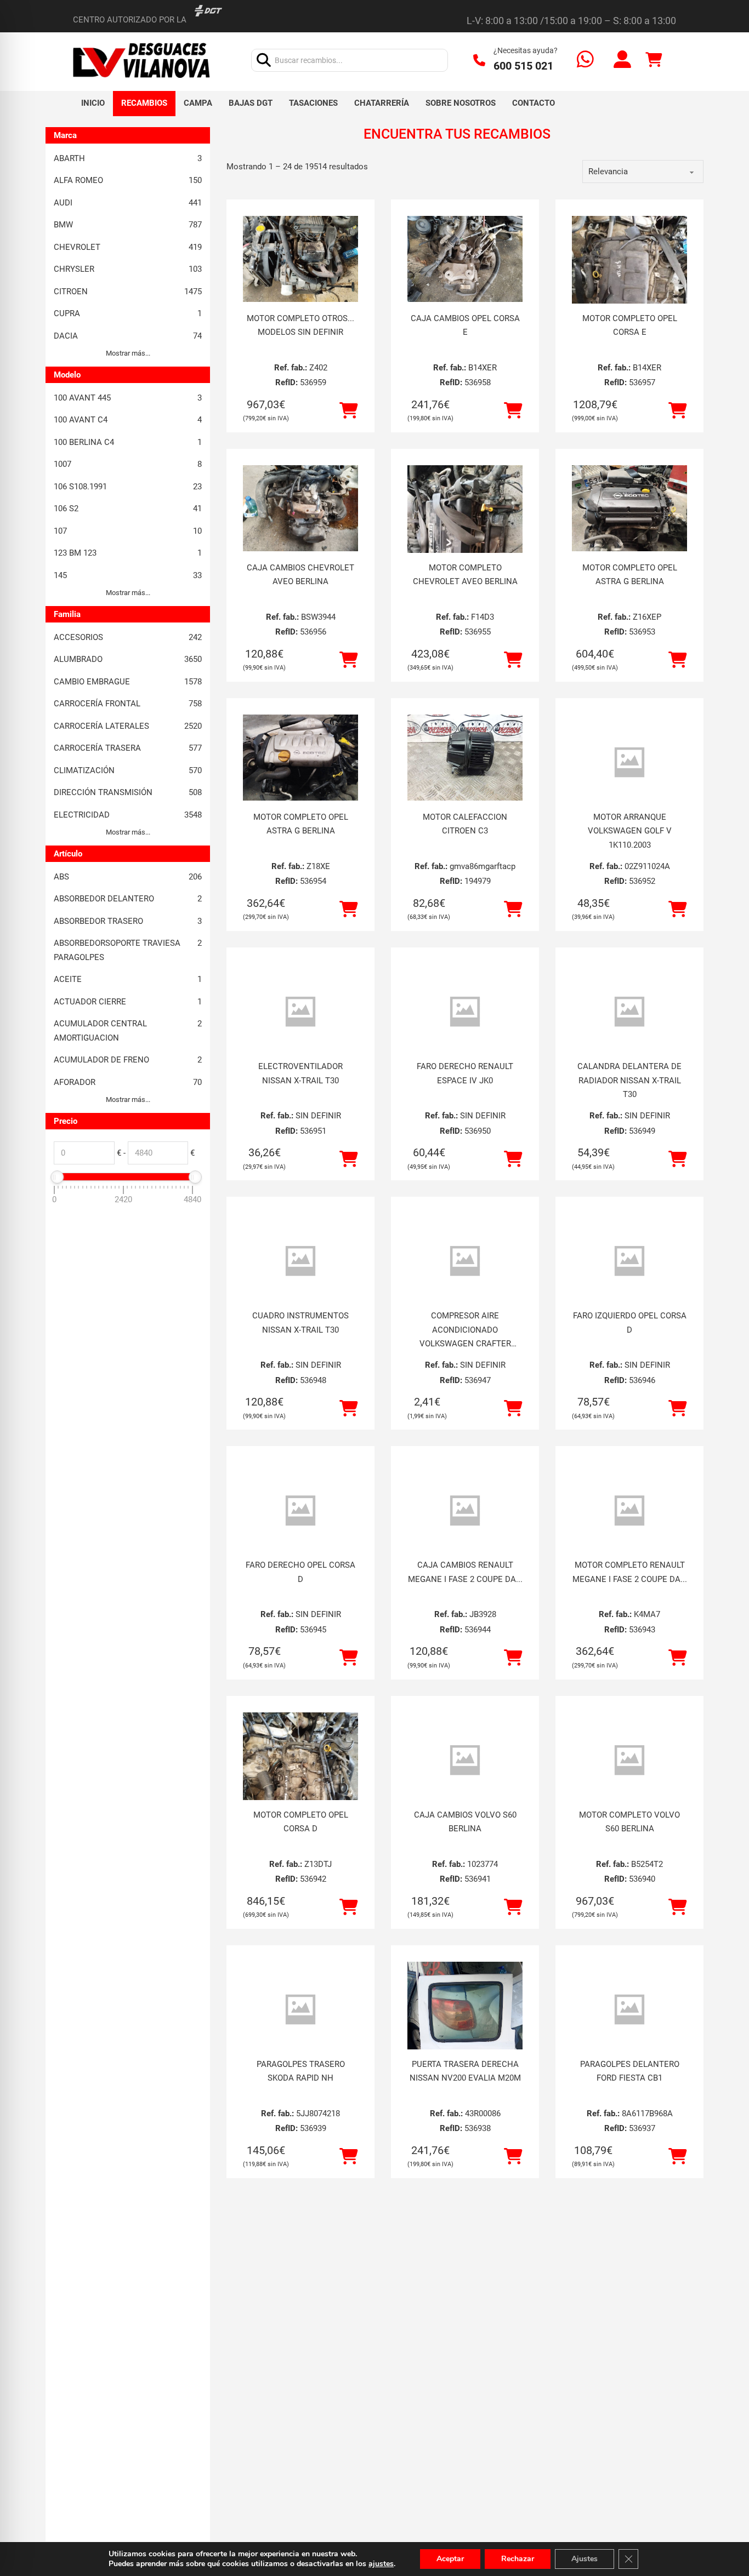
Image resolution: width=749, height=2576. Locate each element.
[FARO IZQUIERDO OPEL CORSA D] (629, 1261)
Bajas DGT (251, 103)
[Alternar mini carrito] (654, 60)
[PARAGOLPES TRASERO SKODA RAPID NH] (300, 2010)
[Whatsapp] (585, 61)
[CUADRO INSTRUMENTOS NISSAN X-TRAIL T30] (300, 1261)
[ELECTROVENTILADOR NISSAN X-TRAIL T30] (300, 1012)
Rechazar (518, 2559)
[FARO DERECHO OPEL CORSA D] (300, 1510)
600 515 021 (523, 66)
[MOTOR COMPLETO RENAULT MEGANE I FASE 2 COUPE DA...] (629, 1510)
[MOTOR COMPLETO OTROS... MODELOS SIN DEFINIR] (300, 259)
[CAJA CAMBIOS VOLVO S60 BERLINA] (465, 1760)
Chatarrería (382, 103)
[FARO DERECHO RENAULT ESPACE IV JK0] (465, 1012)
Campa (198, 103)
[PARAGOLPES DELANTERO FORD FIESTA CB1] (629, 2010)
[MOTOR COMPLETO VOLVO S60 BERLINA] (629, 1760)
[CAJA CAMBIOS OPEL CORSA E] (465, 259)
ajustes (381, 2564)
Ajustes (585, 2559)
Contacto (534, 103)
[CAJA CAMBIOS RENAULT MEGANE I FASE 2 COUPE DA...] (465, 1510)
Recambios (144, 103)
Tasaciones (313, 103)
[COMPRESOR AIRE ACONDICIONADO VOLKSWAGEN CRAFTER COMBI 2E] (465, 1261)
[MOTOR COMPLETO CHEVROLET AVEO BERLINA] (465, 542)
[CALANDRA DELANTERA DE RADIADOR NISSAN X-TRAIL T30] (629, 1012)
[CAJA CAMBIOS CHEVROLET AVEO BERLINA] (300, 509)
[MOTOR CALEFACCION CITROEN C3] (465, 758)
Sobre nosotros (461, 103)
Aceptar (450, 2559)
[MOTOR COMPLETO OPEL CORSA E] (629, 293)
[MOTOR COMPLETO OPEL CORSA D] (300, 1789)
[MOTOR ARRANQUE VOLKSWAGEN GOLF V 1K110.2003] (629, 762)
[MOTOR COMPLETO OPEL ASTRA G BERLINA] (629, 509)
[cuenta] (622, 61)
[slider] (57, 1177)
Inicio (93, 103)
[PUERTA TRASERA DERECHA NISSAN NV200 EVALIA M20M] (465, 2038)
